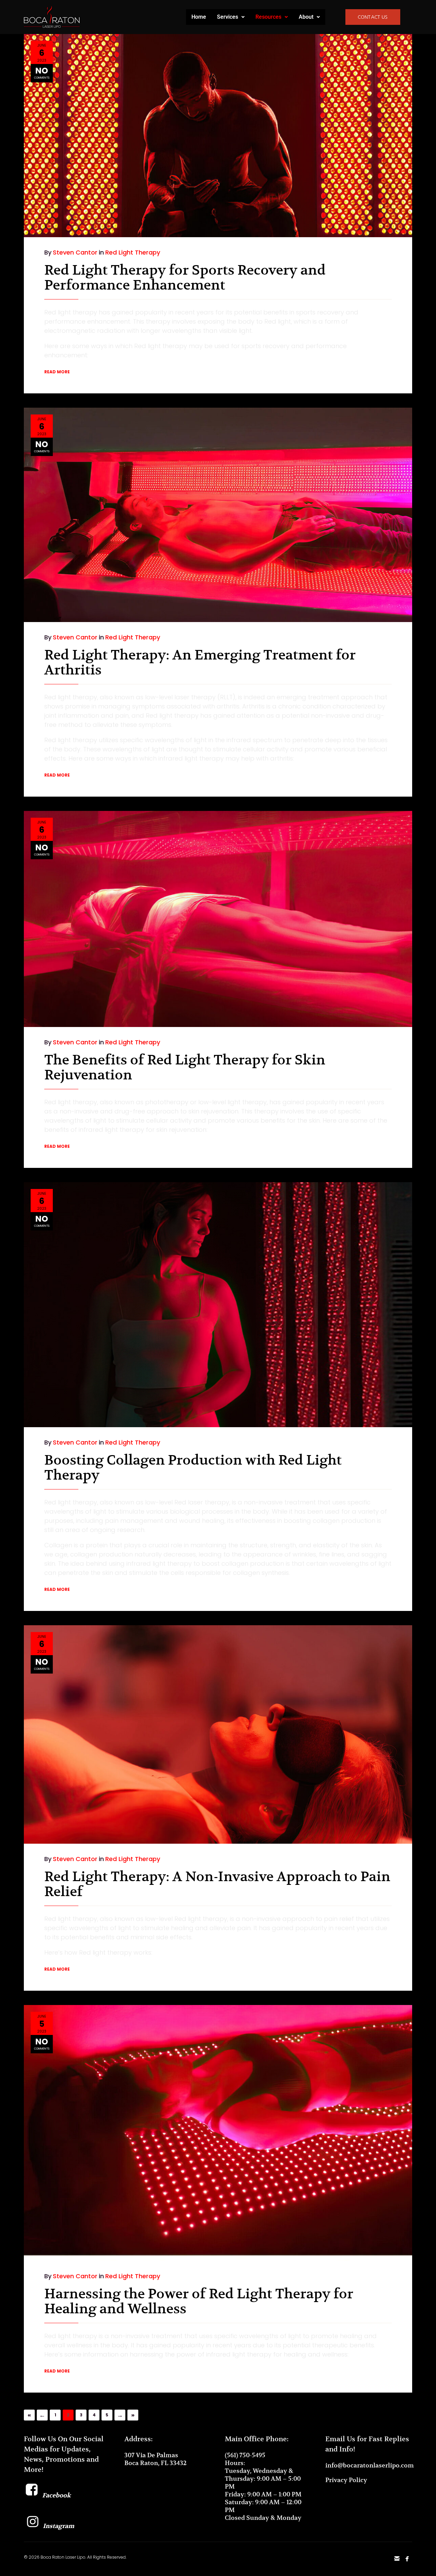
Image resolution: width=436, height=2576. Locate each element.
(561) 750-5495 (245, 2455)
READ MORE (57, 372)
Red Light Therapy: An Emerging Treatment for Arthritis (200, 662)
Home (199, 17)
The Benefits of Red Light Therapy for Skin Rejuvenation (185, 1067)
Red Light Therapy (133, 252)
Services (228, 17)
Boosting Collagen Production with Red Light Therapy (193, 1467)
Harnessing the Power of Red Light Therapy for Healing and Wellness (199, 2301)
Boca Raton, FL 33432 (155, 2463)
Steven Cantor (75, 252)
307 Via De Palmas (151, 2455)
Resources (268, 17)
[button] (231, 17)
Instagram (58, 2526)
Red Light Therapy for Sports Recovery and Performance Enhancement (185, 277)
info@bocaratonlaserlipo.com (370, 2465)
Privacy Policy (346, 2480)
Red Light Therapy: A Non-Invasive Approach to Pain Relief (217, 1884)
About (306, 17)
